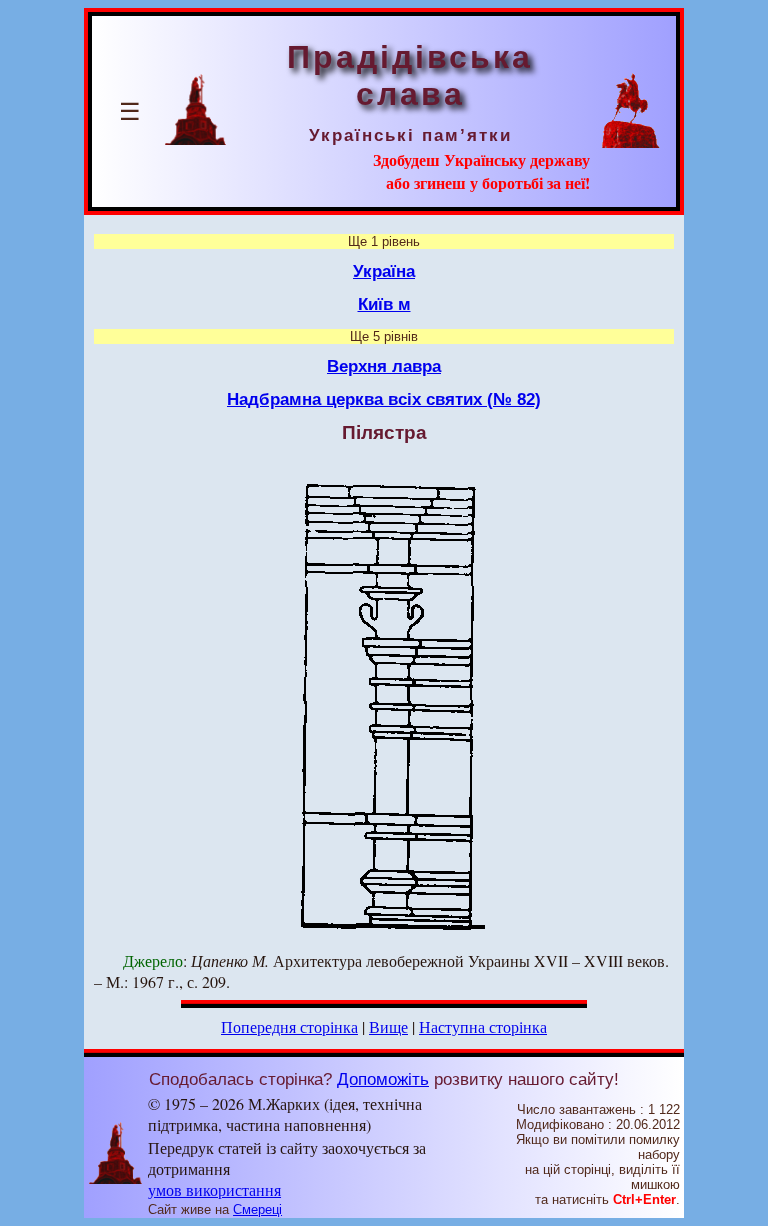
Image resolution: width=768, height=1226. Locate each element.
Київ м (384, 304)
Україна (384, 271)
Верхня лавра (384, 366)
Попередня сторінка (289, 1026)
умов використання (214, 1189)
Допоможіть (383, 1079)
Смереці (257, 1209)
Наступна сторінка (483, 1026)
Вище (388, 1026)
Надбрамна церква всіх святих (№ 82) (384, 399)
